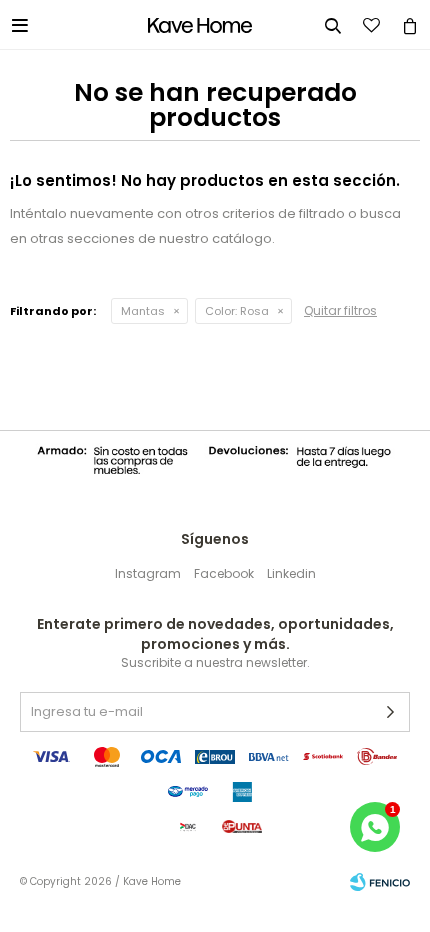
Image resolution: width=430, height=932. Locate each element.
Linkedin (291, 573)
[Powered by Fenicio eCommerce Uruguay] (380, 882)
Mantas (143, 311)
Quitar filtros (340, 310)
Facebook (224, 573)
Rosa (237, 311)
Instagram (148, 573)
